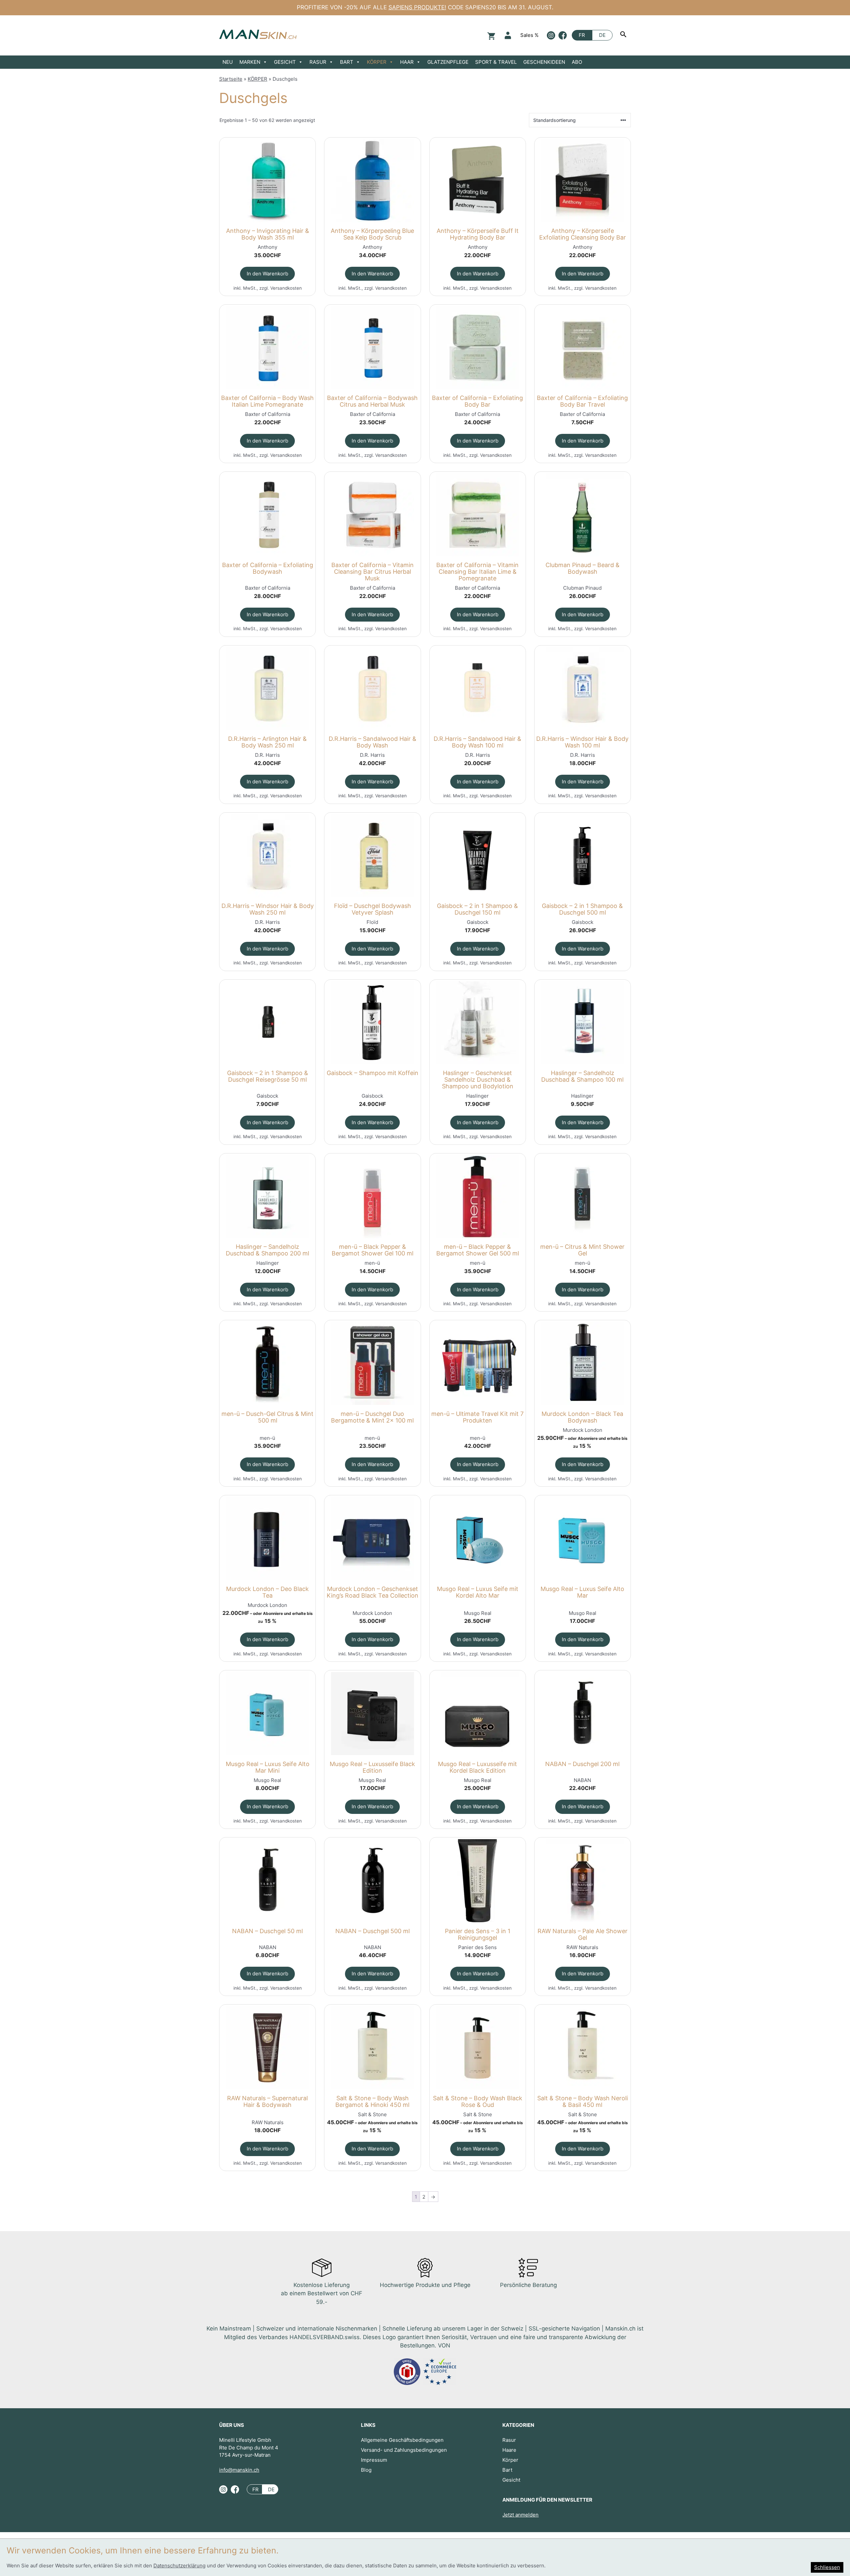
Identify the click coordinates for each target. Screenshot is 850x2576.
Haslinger (477, 1096)
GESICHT (285, 62)
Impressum (374, 2460)
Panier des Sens (477, 1947)
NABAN (582, 1780)
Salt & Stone (372, 2114)
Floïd (372, 922)
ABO (577, 62)
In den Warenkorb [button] (267, 274)
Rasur (509, 2440)
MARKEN (250, 62)
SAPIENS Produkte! (417, 7)
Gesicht (511, 2480)
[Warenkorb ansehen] (490, 35)
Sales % (529, 35)
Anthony (267, 247)
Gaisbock (478, 922)
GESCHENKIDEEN (544, 62)
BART (347, 62)
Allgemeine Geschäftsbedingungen (402, 2440)
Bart (507, 2470)
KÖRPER (377, 62)
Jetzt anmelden (520, 2515)
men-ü (372, 1263)
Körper (510, 2460)
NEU (228, 62)
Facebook (563, 35)
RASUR (318, 62)
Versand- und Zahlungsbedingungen (404, 2450)
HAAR (407, 62)
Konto (508, 35)
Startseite (231, 79)
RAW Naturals (582, 1947)
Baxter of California (268, 414)
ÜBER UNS (232, 2425)
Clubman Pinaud (582, 588)
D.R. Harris (267, 755)
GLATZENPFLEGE (448, 62)
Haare (509, 2450)
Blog (366, 2470)
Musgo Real (478, 1613)
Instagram (551, 35)
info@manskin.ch (239, 2470)
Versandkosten (286, 288)
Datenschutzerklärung (179, 2566)
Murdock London (583, 1430)
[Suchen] (624, 35)
